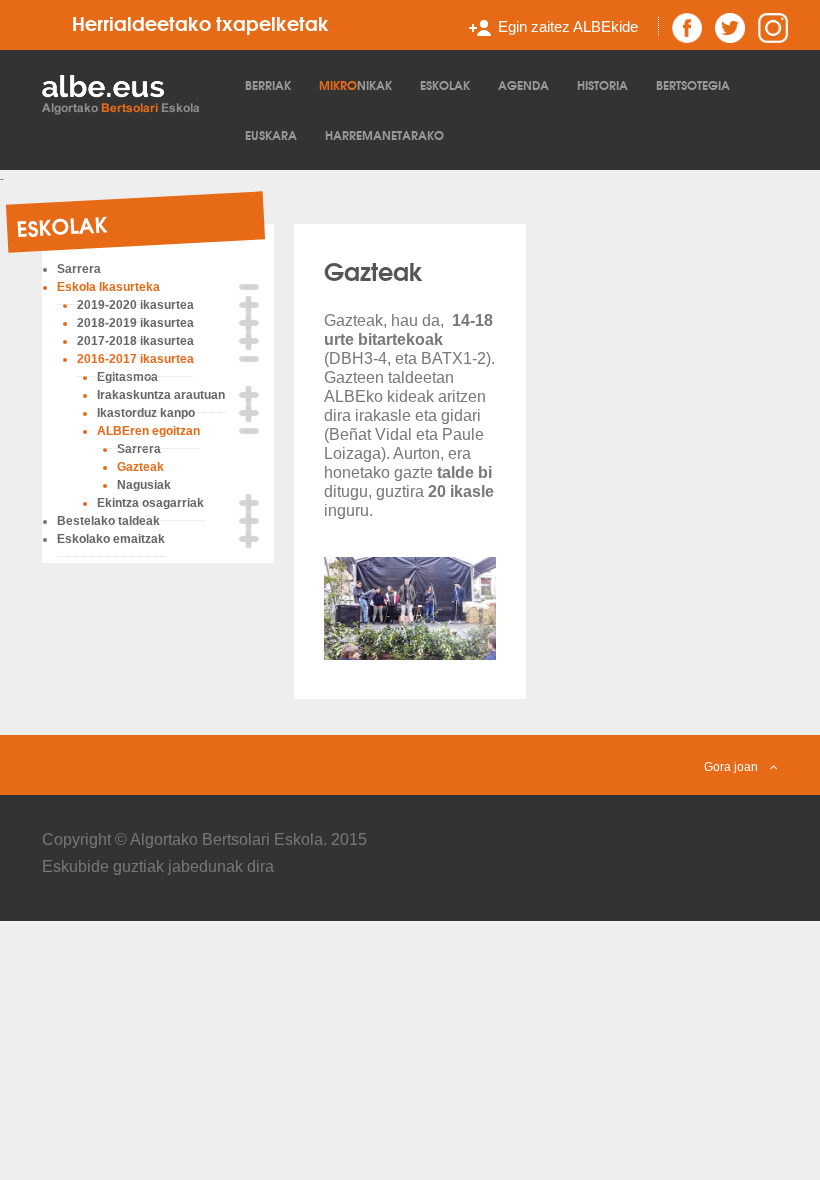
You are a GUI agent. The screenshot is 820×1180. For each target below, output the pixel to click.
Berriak (268, 84)
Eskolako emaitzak (111, 539)
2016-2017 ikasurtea (135, 359)
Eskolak (445, 84)
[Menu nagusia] (132, 93)
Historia (602, 84)
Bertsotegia (693, 84)
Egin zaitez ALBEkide (568, 26)
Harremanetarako (384, 134)
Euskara (271, 134)
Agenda (523, 84)
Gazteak (373, 270)
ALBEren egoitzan (148, 431)
